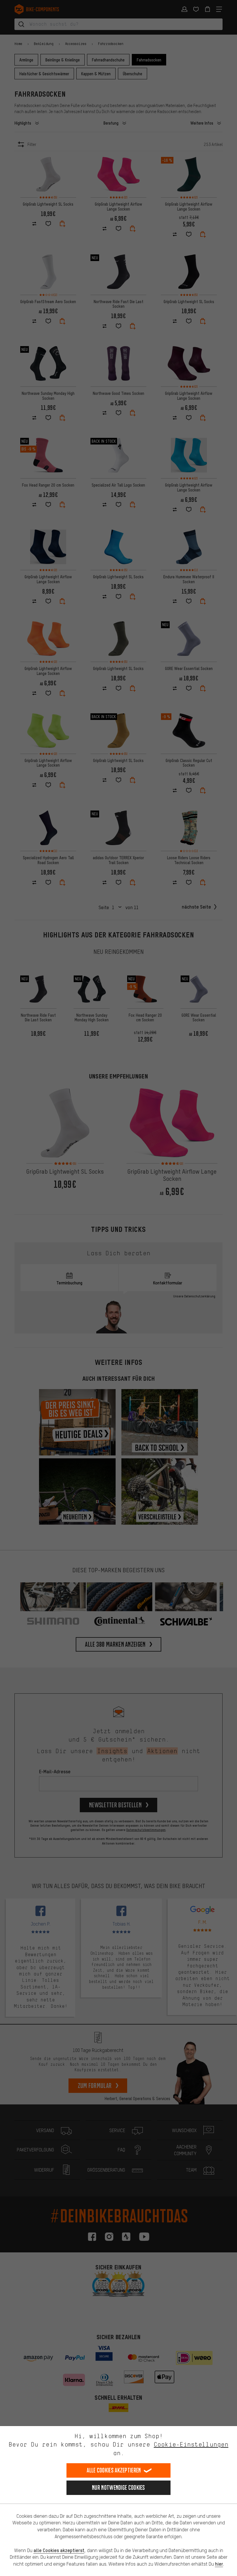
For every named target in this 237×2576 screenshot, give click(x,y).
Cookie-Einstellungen (191, 2444)
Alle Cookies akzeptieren (114, 2470)
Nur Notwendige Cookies (118, 2488)
